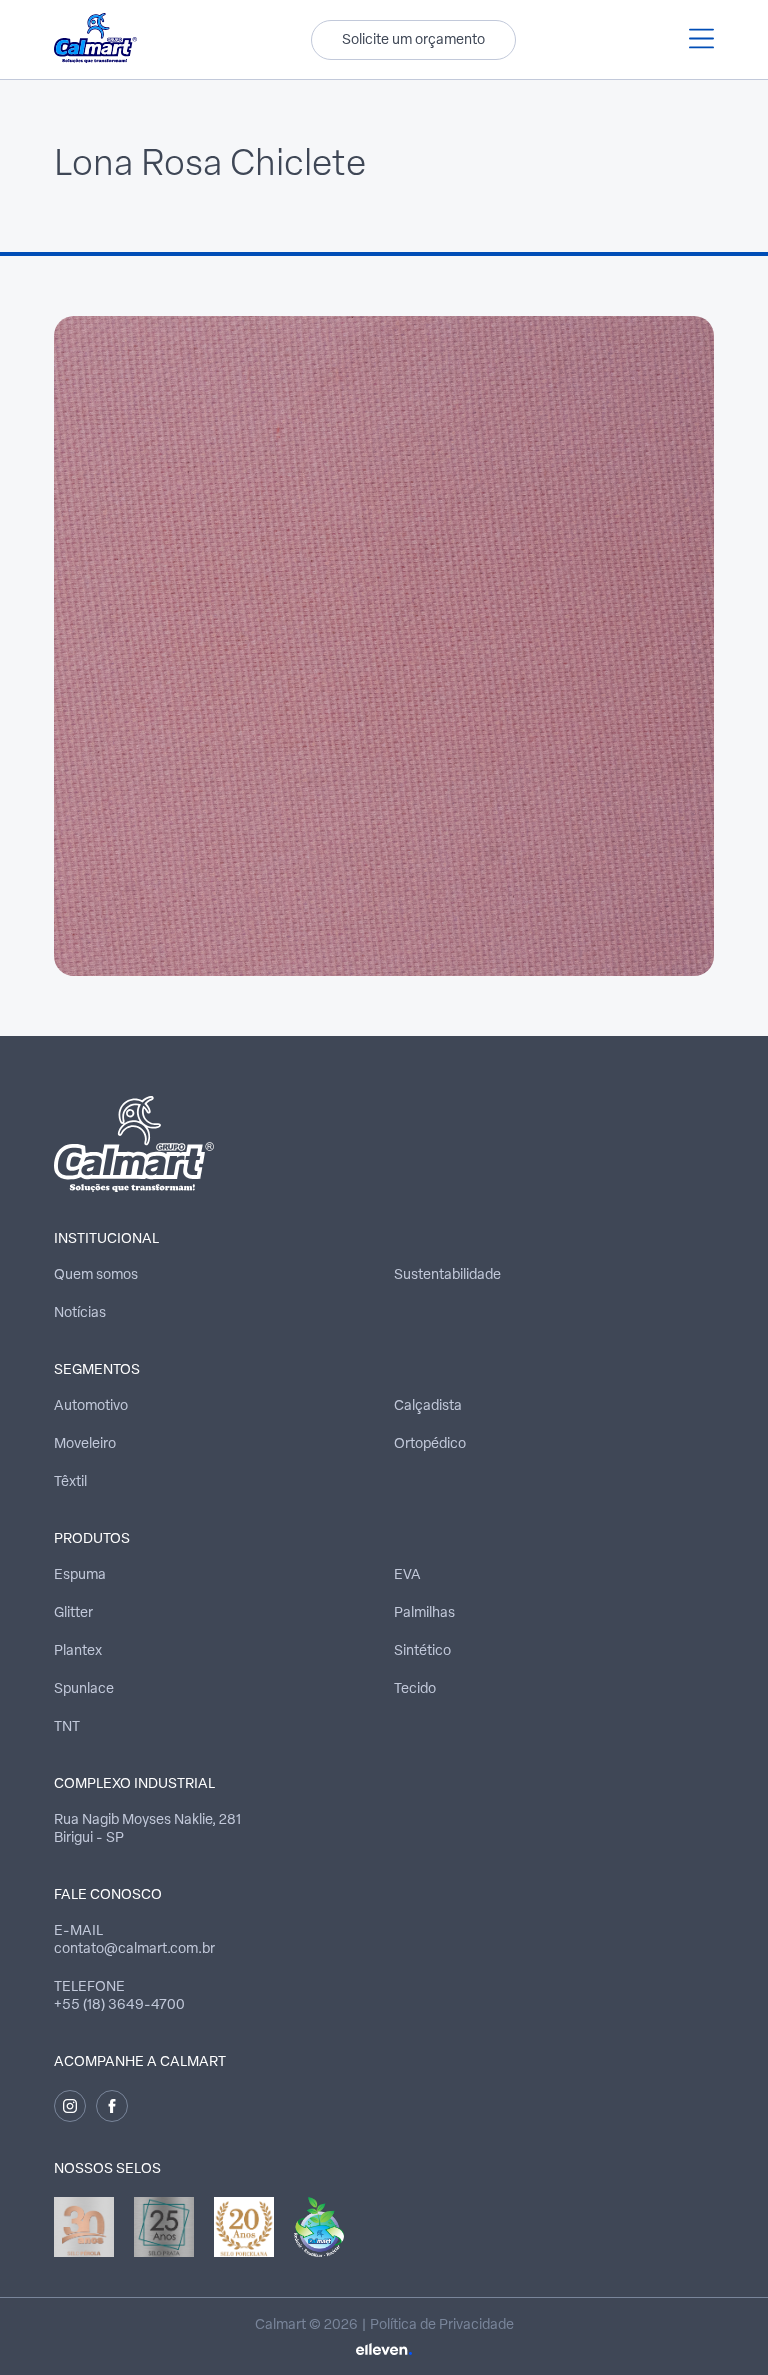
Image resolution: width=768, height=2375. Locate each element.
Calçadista (428, 1406)
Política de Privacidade (442, 2325)
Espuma (80, 1575)
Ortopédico (430, 1444)
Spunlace (84, 1689)
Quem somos (96, 1275)
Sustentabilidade (447, 1275)
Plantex (78, 1651)
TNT (67, 1727)
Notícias (80, 1313)
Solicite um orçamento (413, 40)
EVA (407, 1575)
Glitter (73, 1613)
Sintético (422, 1651)
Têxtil (70, 1482)
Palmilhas (424, 1613)
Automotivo (91, 1406)
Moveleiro (85, 1444)
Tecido (415, 1689)
